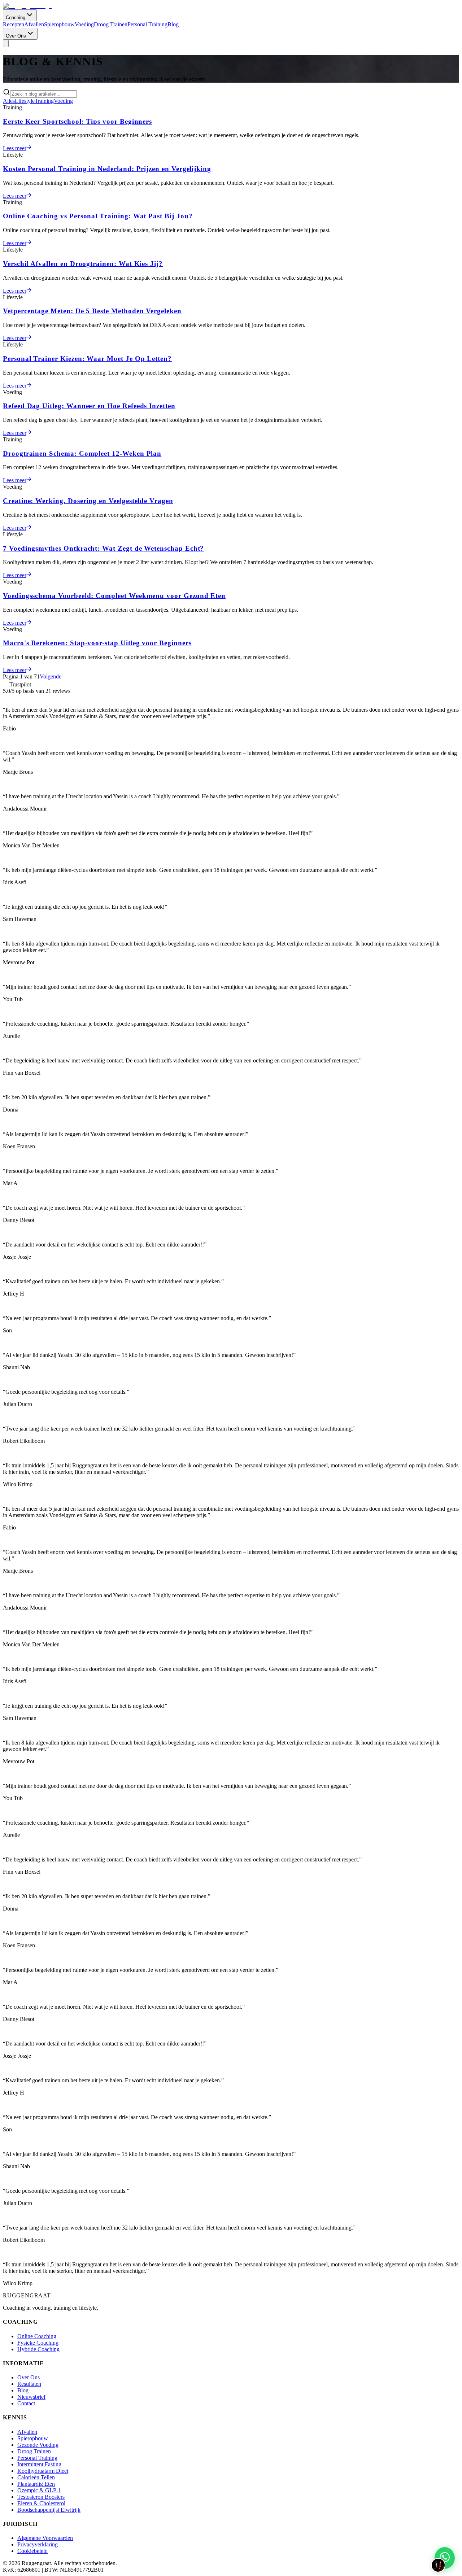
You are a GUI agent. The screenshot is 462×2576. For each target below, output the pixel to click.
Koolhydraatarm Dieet (43, 2471)
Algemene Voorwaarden (45, 2538)
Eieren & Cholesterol (41, 2503)
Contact (26, 2403)
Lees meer (15, 148)
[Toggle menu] (6, 43)
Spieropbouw (59, 24)
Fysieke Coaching (38, 2343)
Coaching (16, 18)
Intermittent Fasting (39, 2464)
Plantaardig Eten (36, 2484)
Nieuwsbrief (31, 2397)
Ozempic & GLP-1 (39, 2490)
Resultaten (29, 2384)
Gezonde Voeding (38, 2445)
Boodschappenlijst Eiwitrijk (49, 2510)
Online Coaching (37, 2336)
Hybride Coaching (38, 2349)
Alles (9, 101)
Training (44, 101)
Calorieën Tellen (36, 2477)
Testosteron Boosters (41, 2497)
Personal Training (147, 24)
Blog (173, 24)
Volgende (51, 676)
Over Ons (16, 36)
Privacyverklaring (38, 2544)
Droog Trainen (111, 24)
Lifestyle (25, 101)
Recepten (14, 24)
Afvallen (34, 24)
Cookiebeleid (32, 2551)
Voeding (84, 24)
